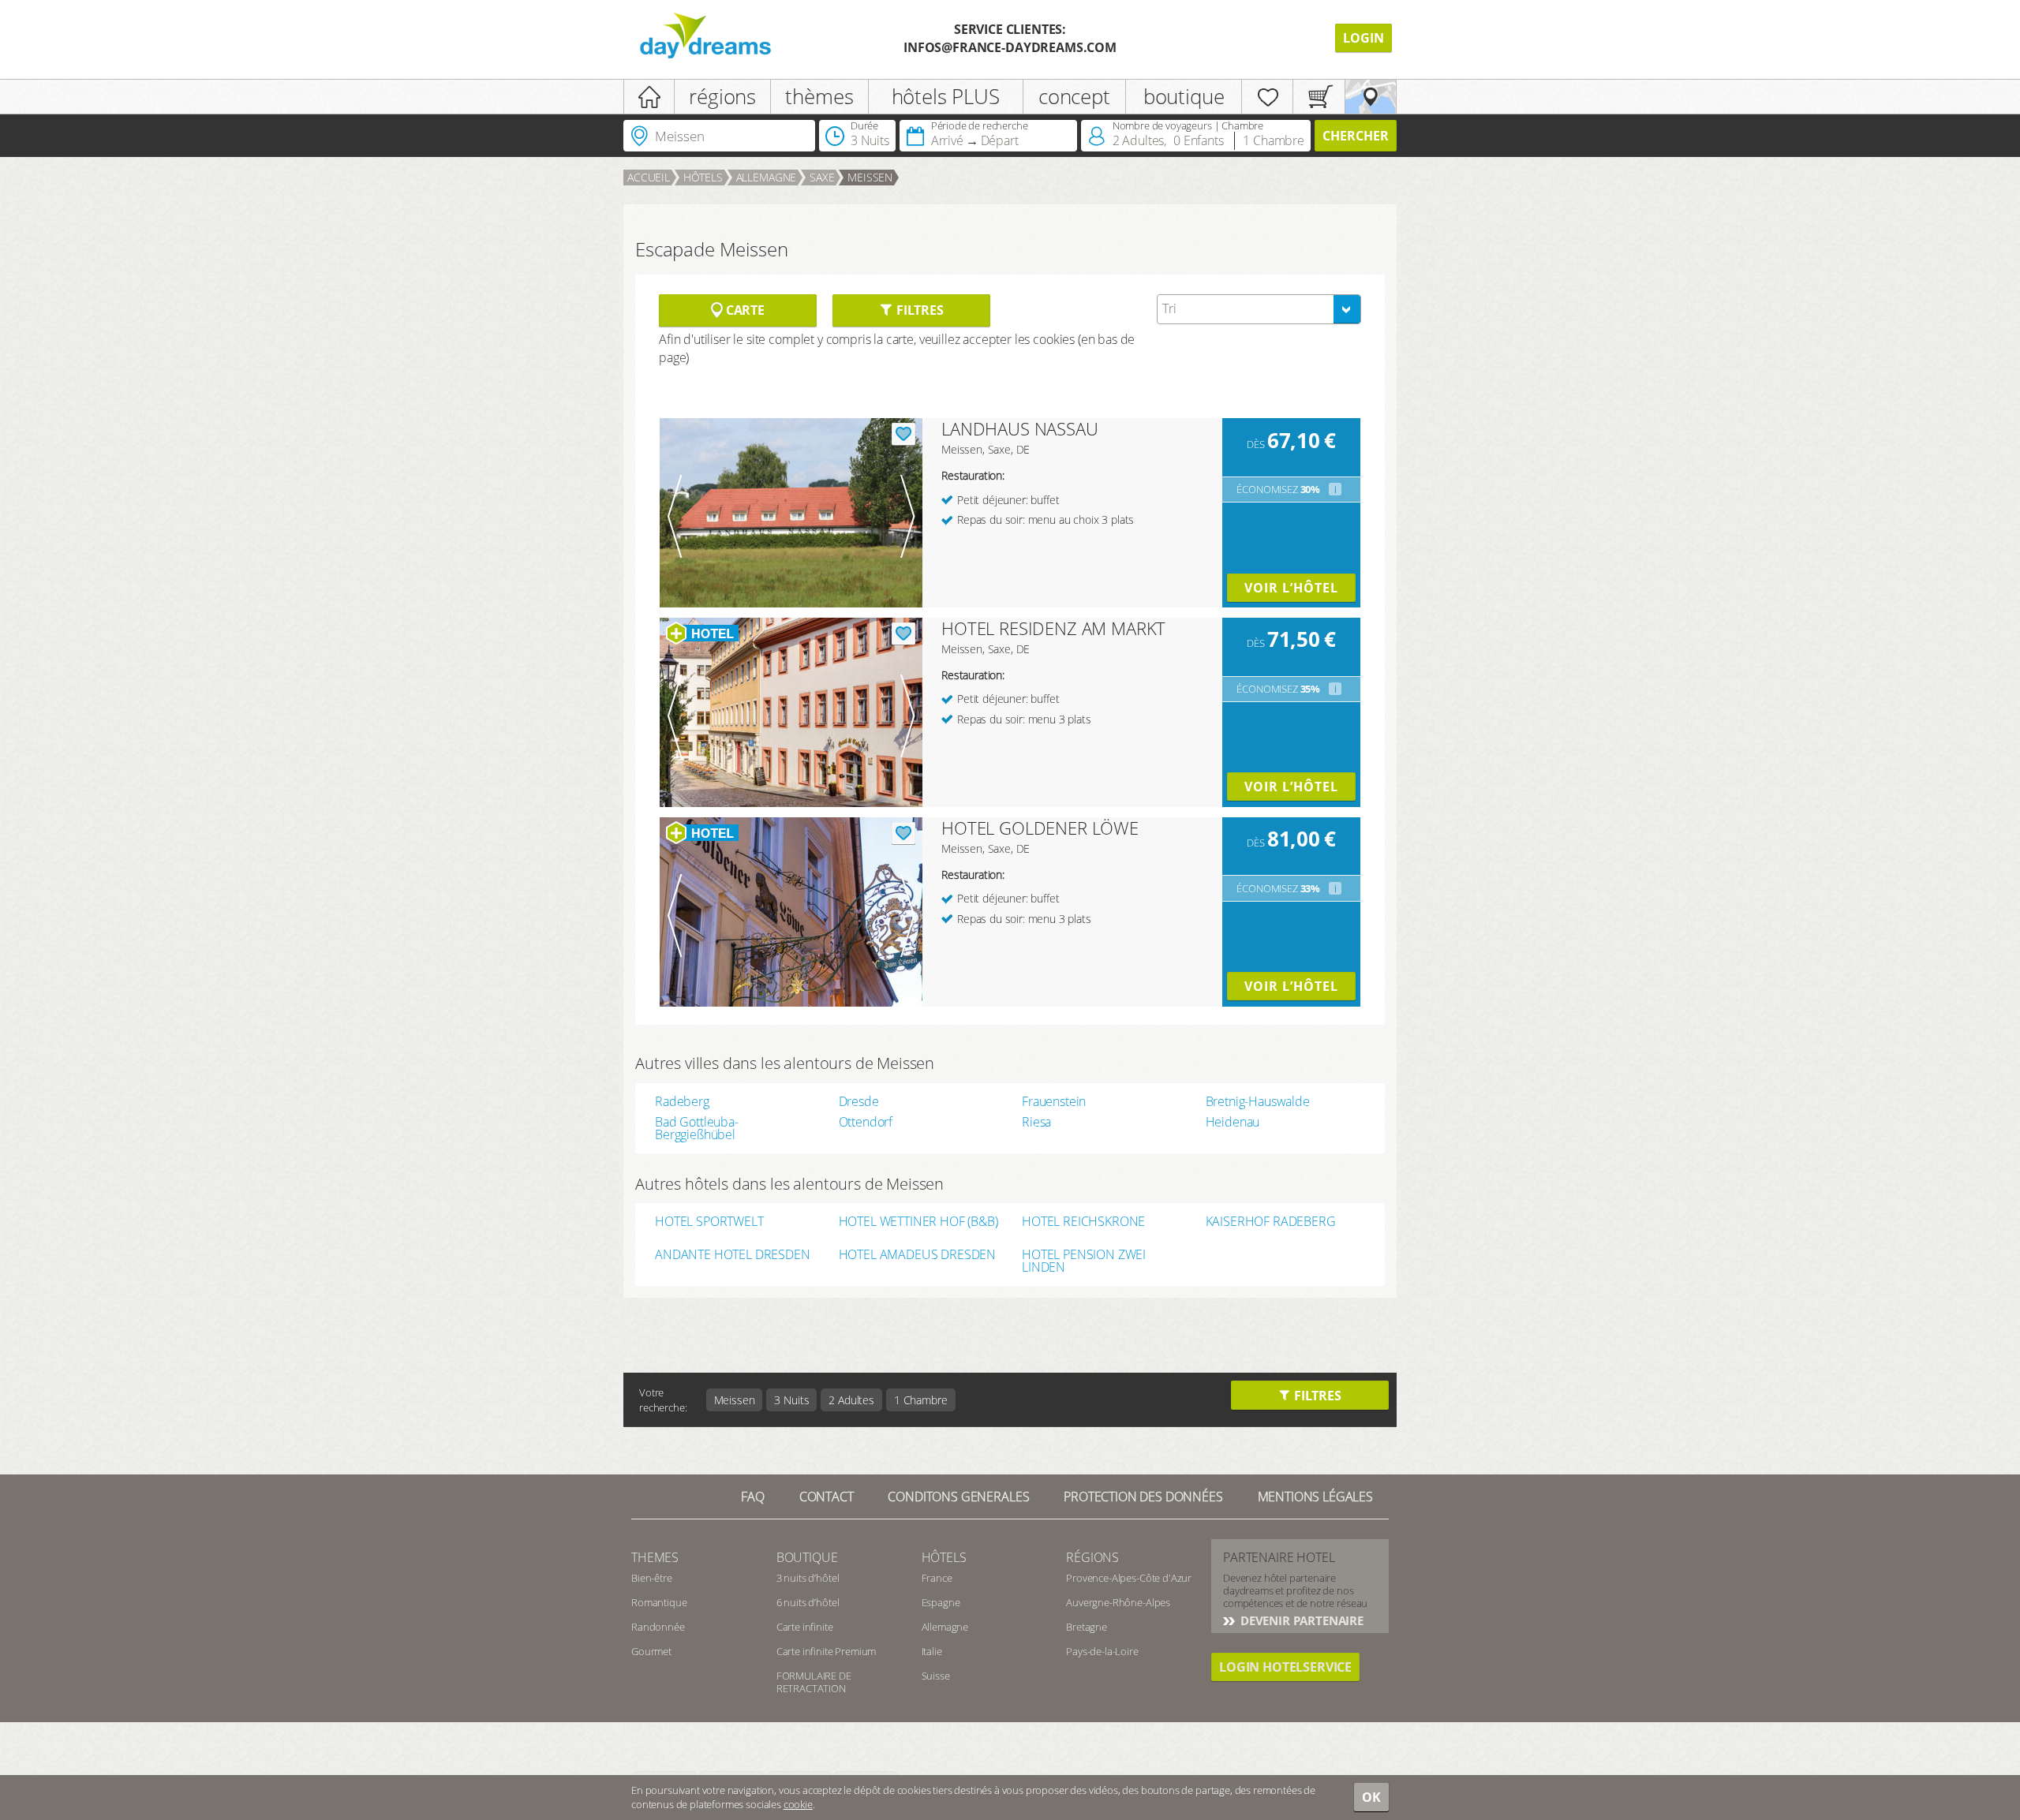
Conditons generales (958, 1497)
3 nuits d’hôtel (808, 1578)
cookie (798, 1804)
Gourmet (651, 1651)
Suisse (936, 1676)
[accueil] (649, 97)
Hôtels (703, 177)
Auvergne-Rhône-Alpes (1118, 1602)
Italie (932, 1651)
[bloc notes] (1267, 97)
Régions (1092, 1557)
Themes (655, 1557)
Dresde (859, 1101)
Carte (744, 310)
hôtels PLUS (946, 96)
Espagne (941, 1602)
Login (1363, 38)
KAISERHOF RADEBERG (1271, 1222)
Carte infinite (805, 1627)
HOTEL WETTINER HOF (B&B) (918, 1222)
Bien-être (652, 1578)
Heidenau (1233, 1122)
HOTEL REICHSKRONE (1083, 1222)
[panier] (1319, 97)
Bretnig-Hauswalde (1258, 1101)
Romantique (659, 1602)
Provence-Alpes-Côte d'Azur (1129, 1578)
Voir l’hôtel (1291, 588)
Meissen (870, 177)
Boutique (807, 1557)
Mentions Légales (1315, 1497)
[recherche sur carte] (1371, 97)
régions (722, 96)
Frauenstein (1054, 1101)
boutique (1184, 96)
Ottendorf (866, 1122)
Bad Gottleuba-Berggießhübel (697, 1128)
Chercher (1356, 136)
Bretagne (1087, 1627)
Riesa (1036, 1122)
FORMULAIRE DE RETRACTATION (814, 1682)
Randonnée (658, 1627)
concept (1074, 96)
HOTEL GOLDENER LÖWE (1040, 828)
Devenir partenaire (1300, 1620)
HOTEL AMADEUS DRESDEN (918, 1256)
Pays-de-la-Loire (1102, 1651)
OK (1371, 1797)
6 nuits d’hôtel (808, 1602)
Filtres (918, 310)
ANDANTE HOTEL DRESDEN (733, 1256)
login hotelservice (1285, 1667)
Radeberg (682, 1101)
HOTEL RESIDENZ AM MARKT (1053, 628)
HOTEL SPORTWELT (709, 1222)
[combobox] (1259, 309)
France (937, 1578)
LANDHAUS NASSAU (1020, 428)
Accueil (649, 177)
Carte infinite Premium (826, 1651)
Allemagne (767, 177)
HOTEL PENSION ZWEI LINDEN (1084, 1261)
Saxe (822, 177)
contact (827, 1497)
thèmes (819, 96)
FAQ (753, 1497)
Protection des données (1143, 1497)
